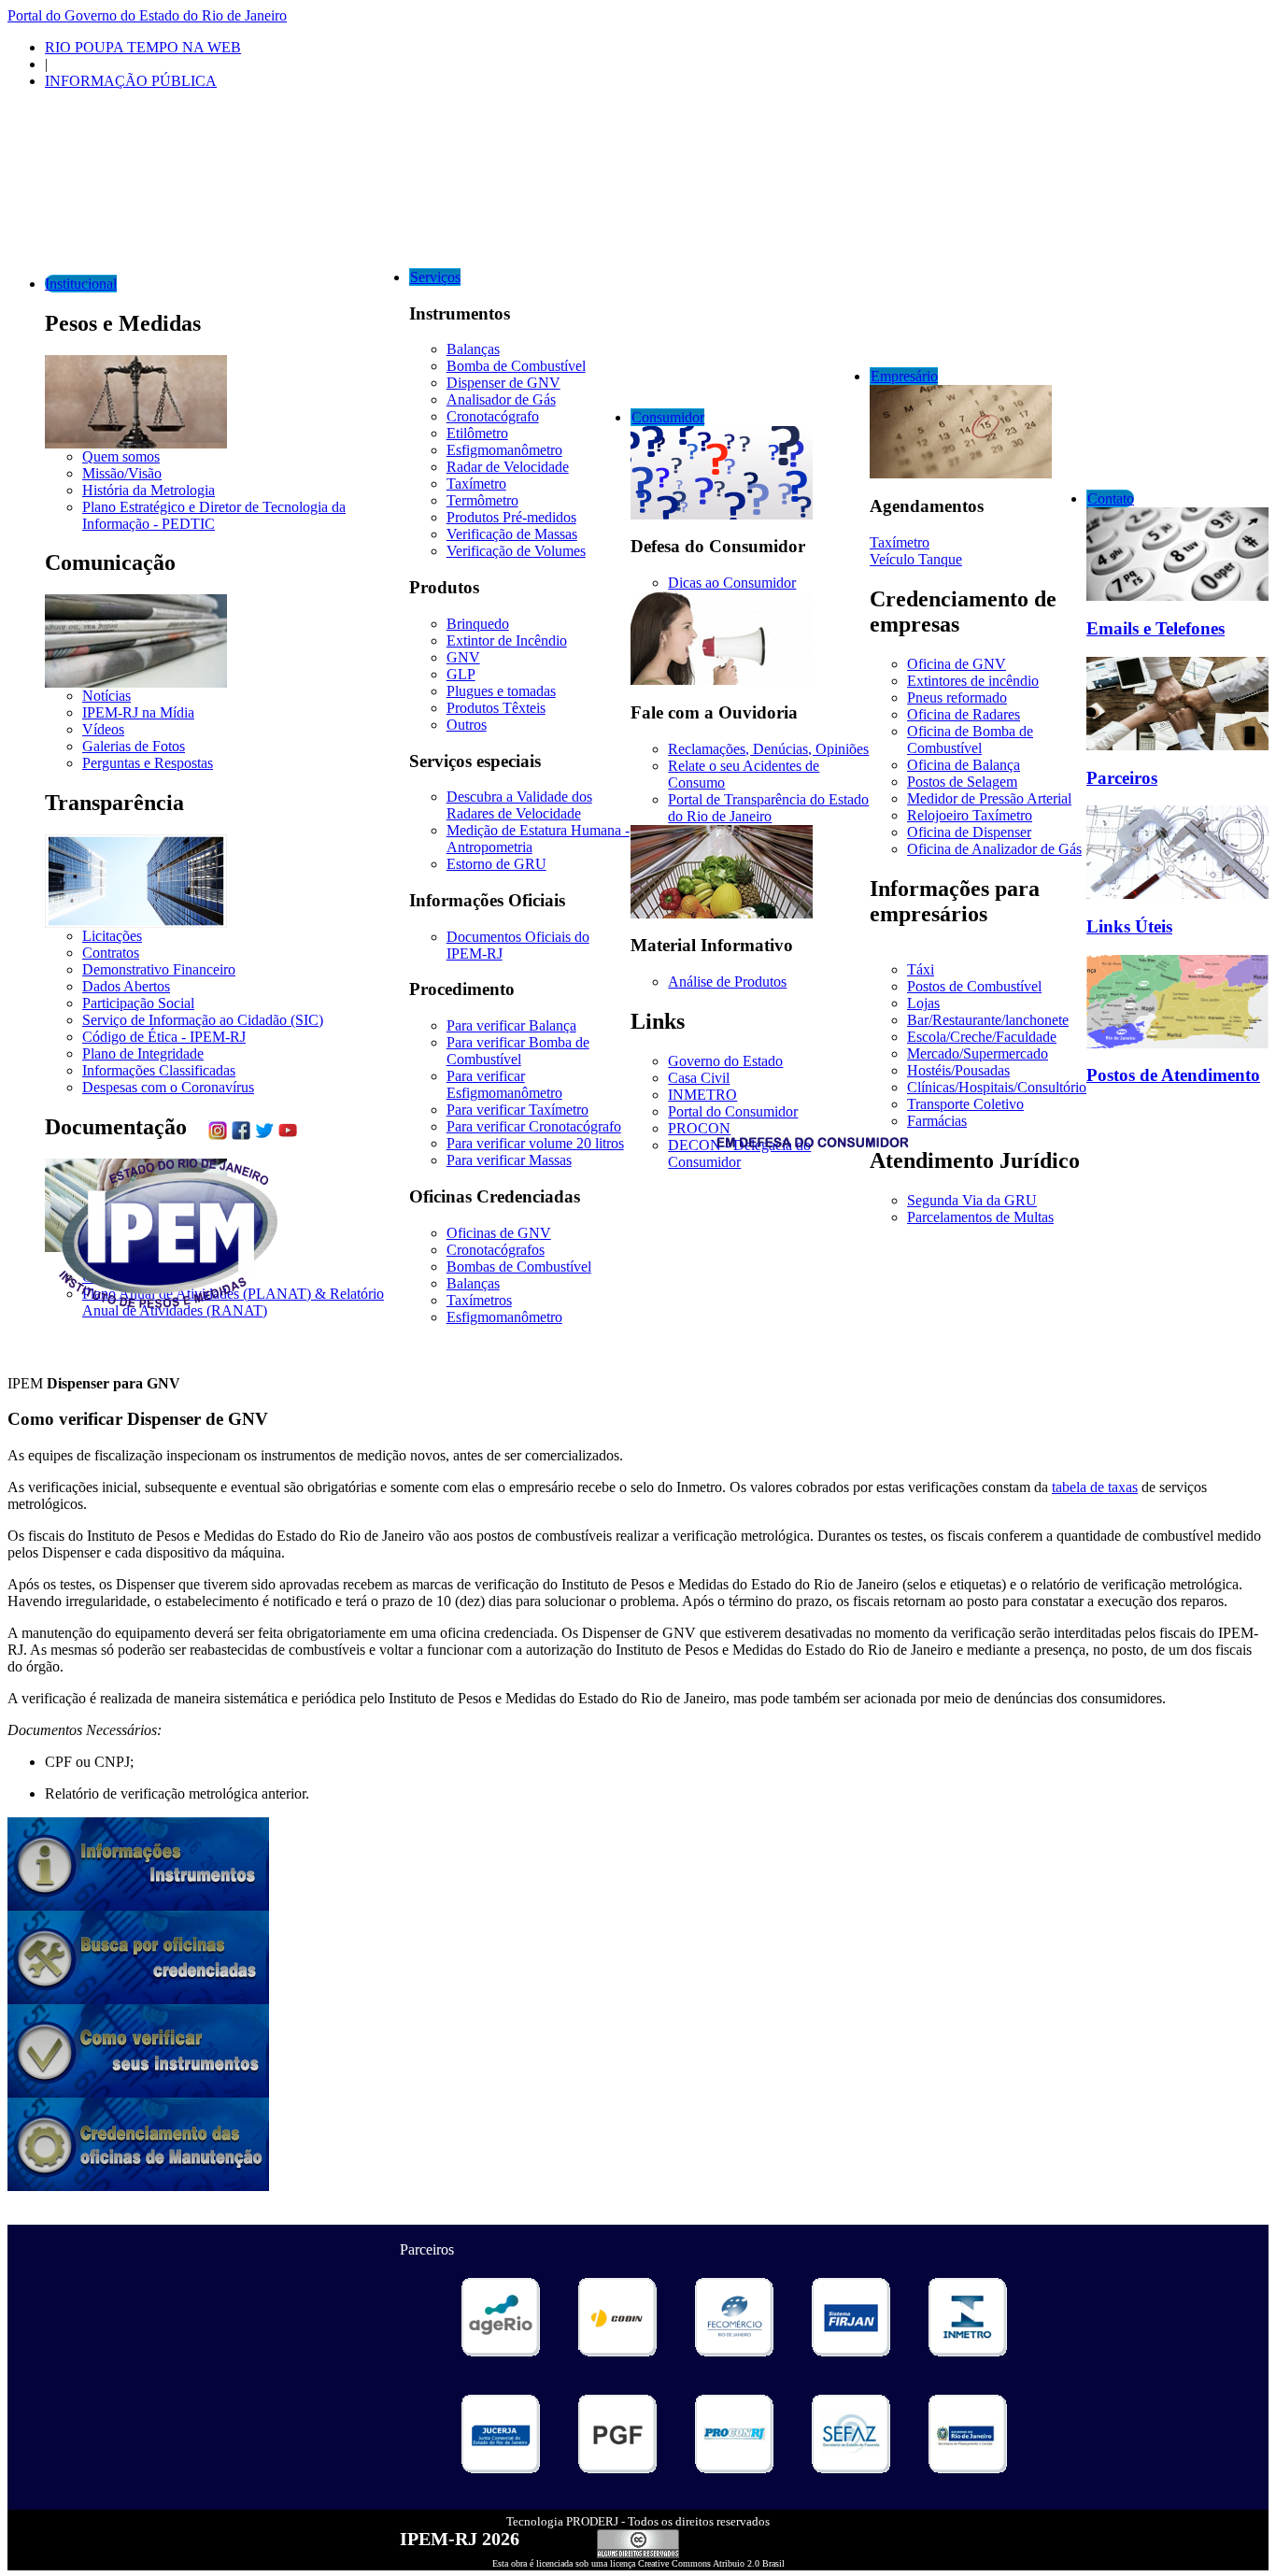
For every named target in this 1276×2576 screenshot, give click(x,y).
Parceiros (1122, 778)
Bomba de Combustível (516, 366)
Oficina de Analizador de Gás (994, 849)
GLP (461, 674)
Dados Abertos (126, 986)
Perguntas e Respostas (148, 763)
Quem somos (121, 456)
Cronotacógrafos (496, 1250)
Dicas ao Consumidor (732, 583)
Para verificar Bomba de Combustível (518, 1051)
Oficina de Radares (964, 714)
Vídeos (103, 729)
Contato (1111, 498)
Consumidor (668, 417)
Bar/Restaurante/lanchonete (988, 1020)
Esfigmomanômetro (504, 450)
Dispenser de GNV (503, 383)
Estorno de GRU (496, 864)
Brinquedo (478, 624)
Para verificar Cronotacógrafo (534, 1126)
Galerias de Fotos (134, 746)
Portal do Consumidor (733, 1111)
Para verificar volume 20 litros (535, 1143)
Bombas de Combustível (519, 1267)
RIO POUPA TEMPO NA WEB (143, 47)
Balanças (473, 349)
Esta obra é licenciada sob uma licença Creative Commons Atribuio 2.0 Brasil (638, 2563)
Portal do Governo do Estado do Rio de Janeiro (147, 15)
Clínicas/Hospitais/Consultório (997, 1087)
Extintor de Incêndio (507, 640)
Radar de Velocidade (508, 467)
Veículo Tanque (916, 559)
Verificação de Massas (512, 534)
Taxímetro (476, 484)
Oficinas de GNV (499, 1233)
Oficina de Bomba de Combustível (970, 740)
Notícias (106, 696)
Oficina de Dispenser (969, 832)
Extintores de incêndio (973, 681)
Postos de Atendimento (1173, 1075)
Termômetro (482, 500)
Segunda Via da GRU (972, 1200)
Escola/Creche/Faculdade (982, 1037)
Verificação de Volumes (516, 551)
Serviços (435, 277)
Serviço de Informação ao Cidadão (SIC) (203, 1020)
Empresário (904, 376)
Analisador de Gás (501, 399)
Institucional (81, 284)
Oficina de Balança (964, 765)
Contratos (111, 953)
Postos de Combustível (974, 986)
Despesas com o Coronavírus (168, 1087)
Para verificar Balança (511, 1025)
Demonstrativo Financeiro (159, 969)
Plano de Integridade (143, 1053)
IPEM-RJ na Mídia (138, 712)
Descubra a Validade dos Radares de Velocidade (519, 805)
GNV (463, 657)
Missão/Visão (122, 473)
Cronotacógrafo (493, 416)
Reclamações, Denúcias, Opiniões (768, 749)
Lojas (923, 1003)
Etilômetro (477, 433)
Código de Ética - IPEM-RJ (164, 1037)
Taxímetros (479, 1300)
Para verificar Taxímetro (517, 1110)
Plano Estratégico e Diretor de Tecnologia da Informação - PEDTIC (214, 515)
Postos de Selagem (962, 782)
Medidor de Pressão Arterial (989, 798)
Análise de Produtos (727, 982)
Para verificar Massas (509, 1160)
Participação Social (138, 1003)
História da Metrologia (149, 490)
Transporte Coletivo (965, 1104)
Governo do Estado (725, 1061)
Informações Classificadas (159, 1070)
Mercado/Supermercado (978, 1053)
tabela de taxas (1095, 1487)
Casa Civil (699, 1078)
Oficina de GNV (957, 664)
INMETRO (702, 1095)
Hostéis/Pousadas (958, 1070)
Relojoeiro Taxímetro (970, 815)
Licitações (112, 936)
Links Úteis (1129, 926)
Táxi (921, 969)
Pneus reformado (957, 697)
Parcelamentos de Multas (980, 1217)
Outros (467, 725)
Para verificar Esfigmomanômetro (504, 1084)
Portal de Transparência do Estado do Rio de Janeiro (768, 808)
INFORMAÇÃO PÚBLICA (131, 81)
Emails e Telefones (1155, 628)
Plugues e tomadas (501, 691)
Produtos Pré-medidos (511, 517)
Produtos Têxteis (496, 708)
